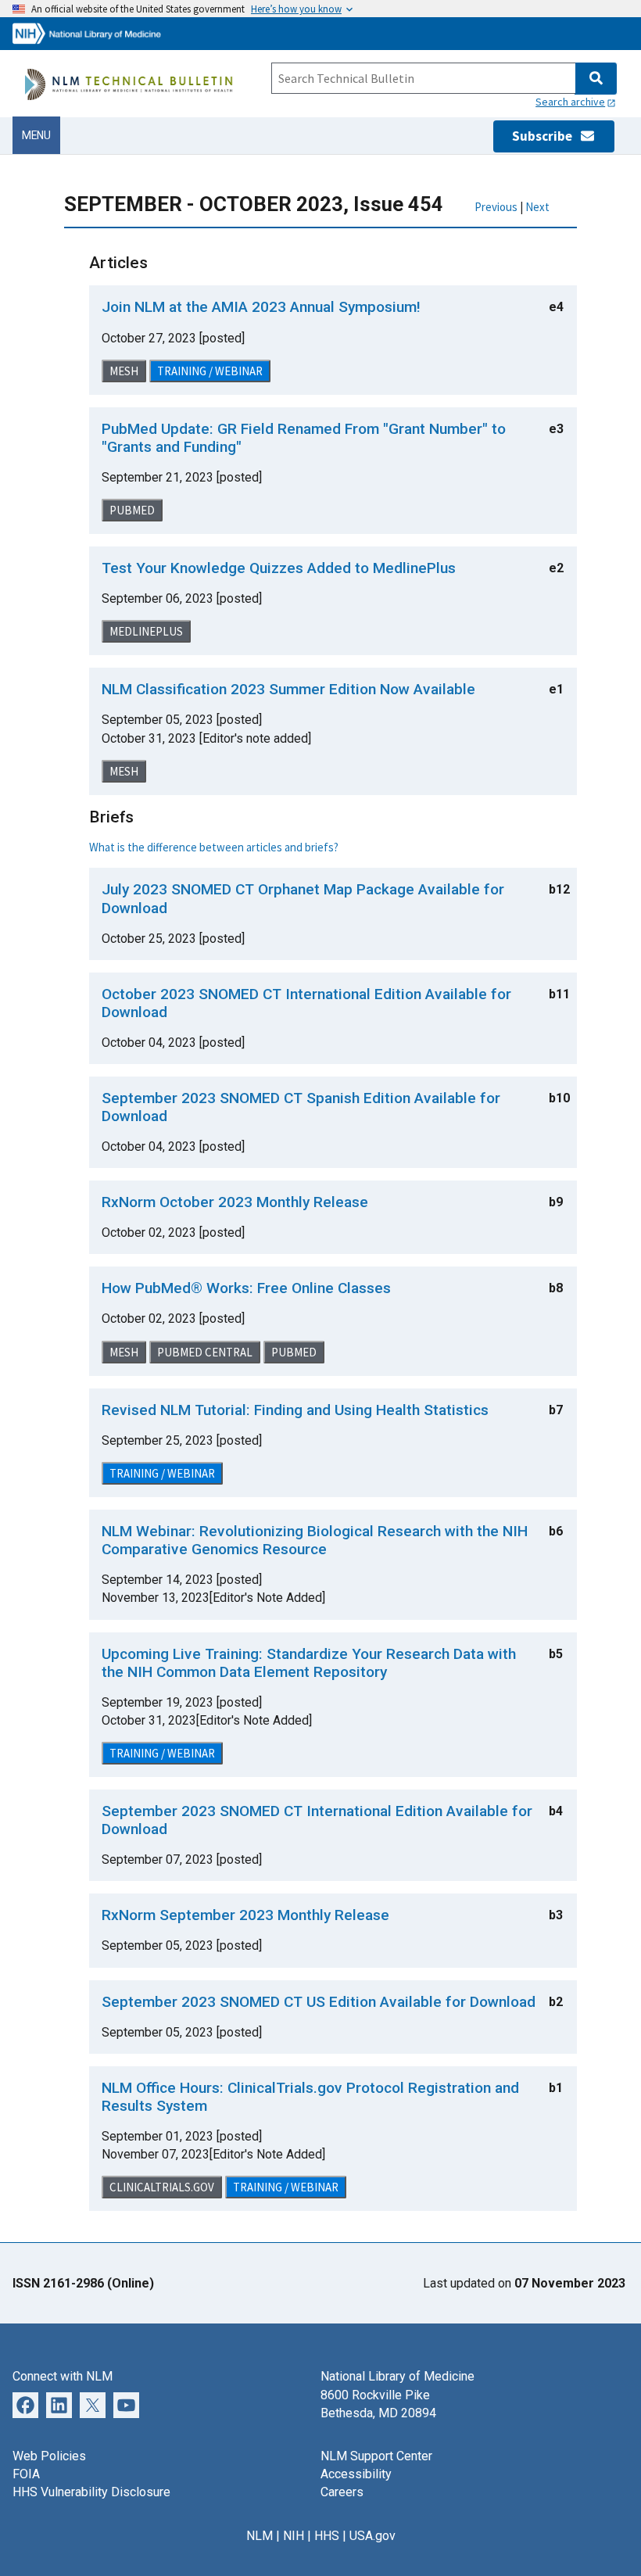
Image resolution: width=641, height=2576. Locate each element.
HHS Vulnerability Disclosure (91, 2492)
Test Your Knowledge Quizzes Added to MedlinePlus (279, 568)
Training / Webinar (210, 371)
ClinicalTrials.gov (162, 2187)
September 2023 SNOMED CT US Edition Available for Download (319, 2002)
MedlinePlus (146, 631)
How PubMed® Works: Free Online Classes (246, 1288)
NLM (260, 2536)
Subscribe (546, 136)
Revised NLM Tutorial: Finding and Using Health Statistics (295, 1410)
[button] (595, 79)
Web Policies (49, 2456)
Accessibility (356, 2474)
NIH (294, 2536)
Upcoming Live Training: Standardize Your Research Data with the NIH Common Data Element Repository (309, 1663)
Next (537, 207)
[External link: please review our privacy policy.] (25, 2404)
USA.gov (372, 2536)
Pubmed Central (205, 1352)
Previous (496, 207)
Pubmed (132, 510)
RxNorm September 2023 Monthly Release (245, 1915)
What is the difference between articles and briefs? (214, 847)
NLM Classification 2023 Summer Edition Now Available (288, 689)
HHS (327, 2536)
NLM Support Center (376, 2456)
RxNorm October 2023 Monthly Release (235, 1202)
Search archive (570, 102)
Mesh (124, 371)
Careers (342, 2492)
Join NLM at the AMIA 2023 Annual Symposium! (261, 307)
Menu (36, 135)
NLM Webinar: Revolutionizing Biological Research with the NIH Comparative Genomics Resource (315, 1540)
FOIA (26, 2474)
